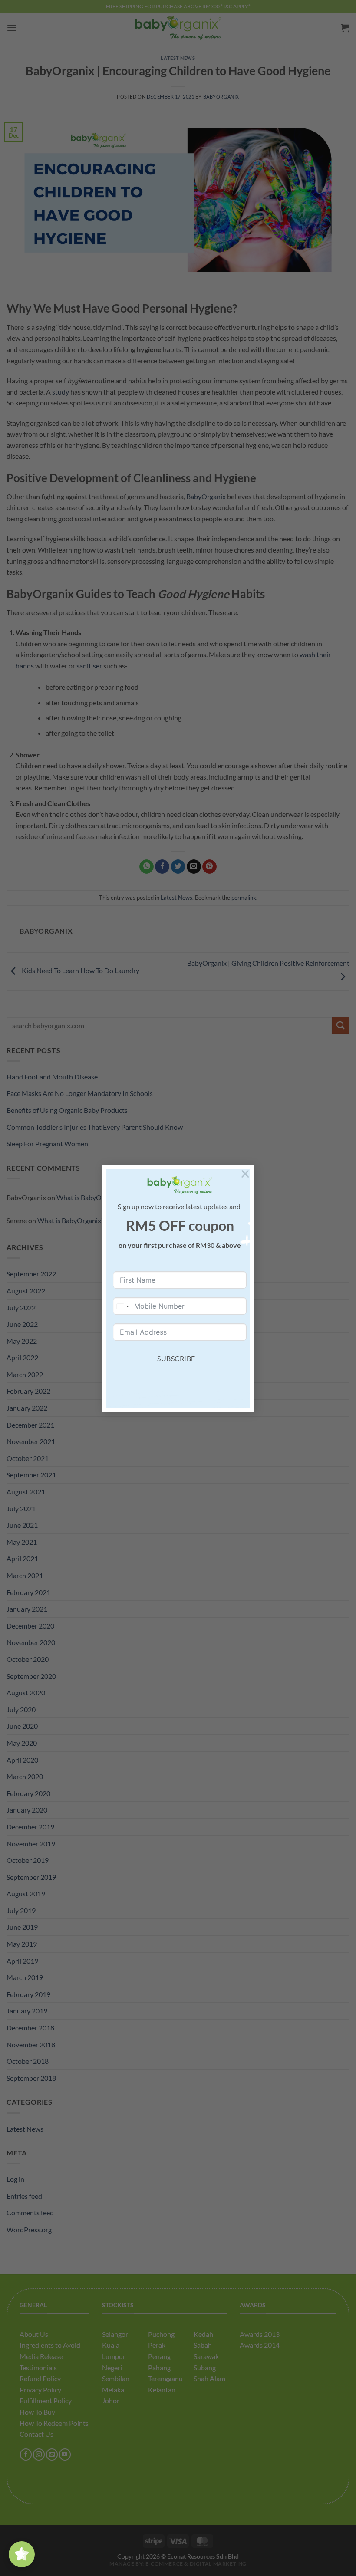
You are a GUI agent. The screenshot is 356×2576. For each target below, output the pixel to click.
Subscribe (176, 1358)
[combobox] (122, 1306)
